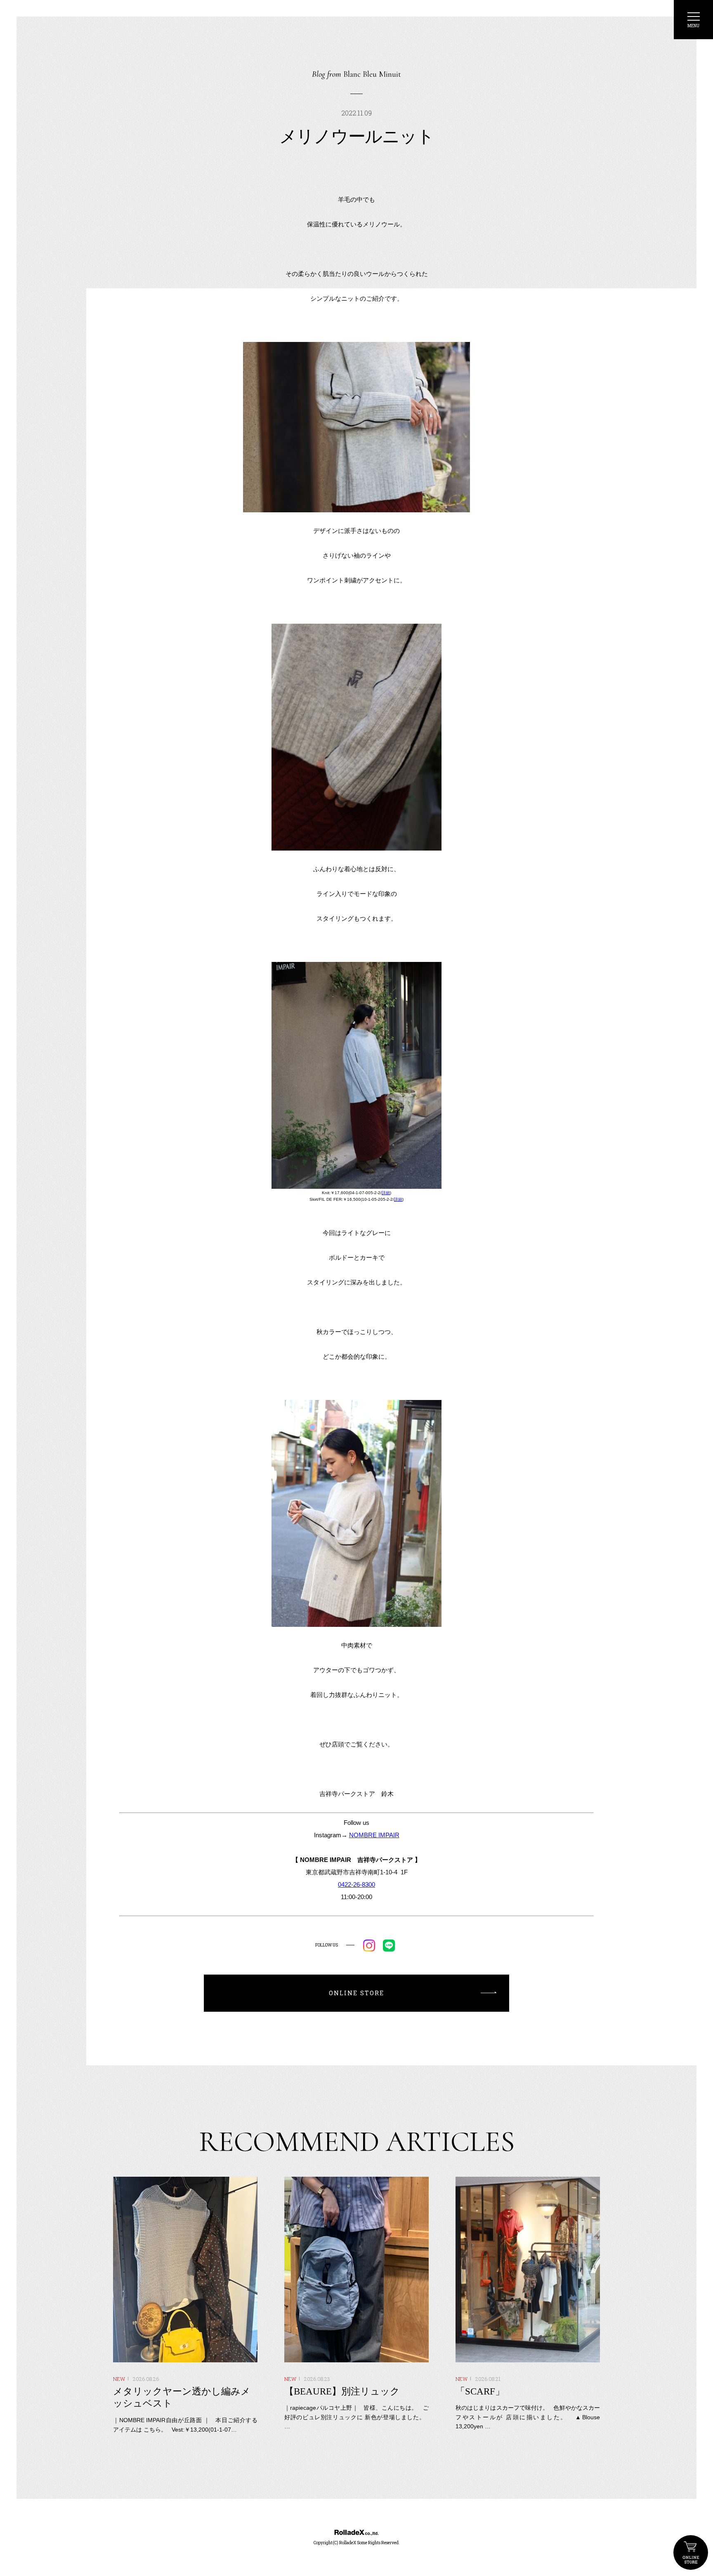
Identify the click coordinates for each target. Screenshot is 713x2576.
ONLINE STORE (691, 2552)
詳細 (386, 1193)
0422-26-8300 (356, 1884)
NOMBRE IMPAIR (374, 1835)
